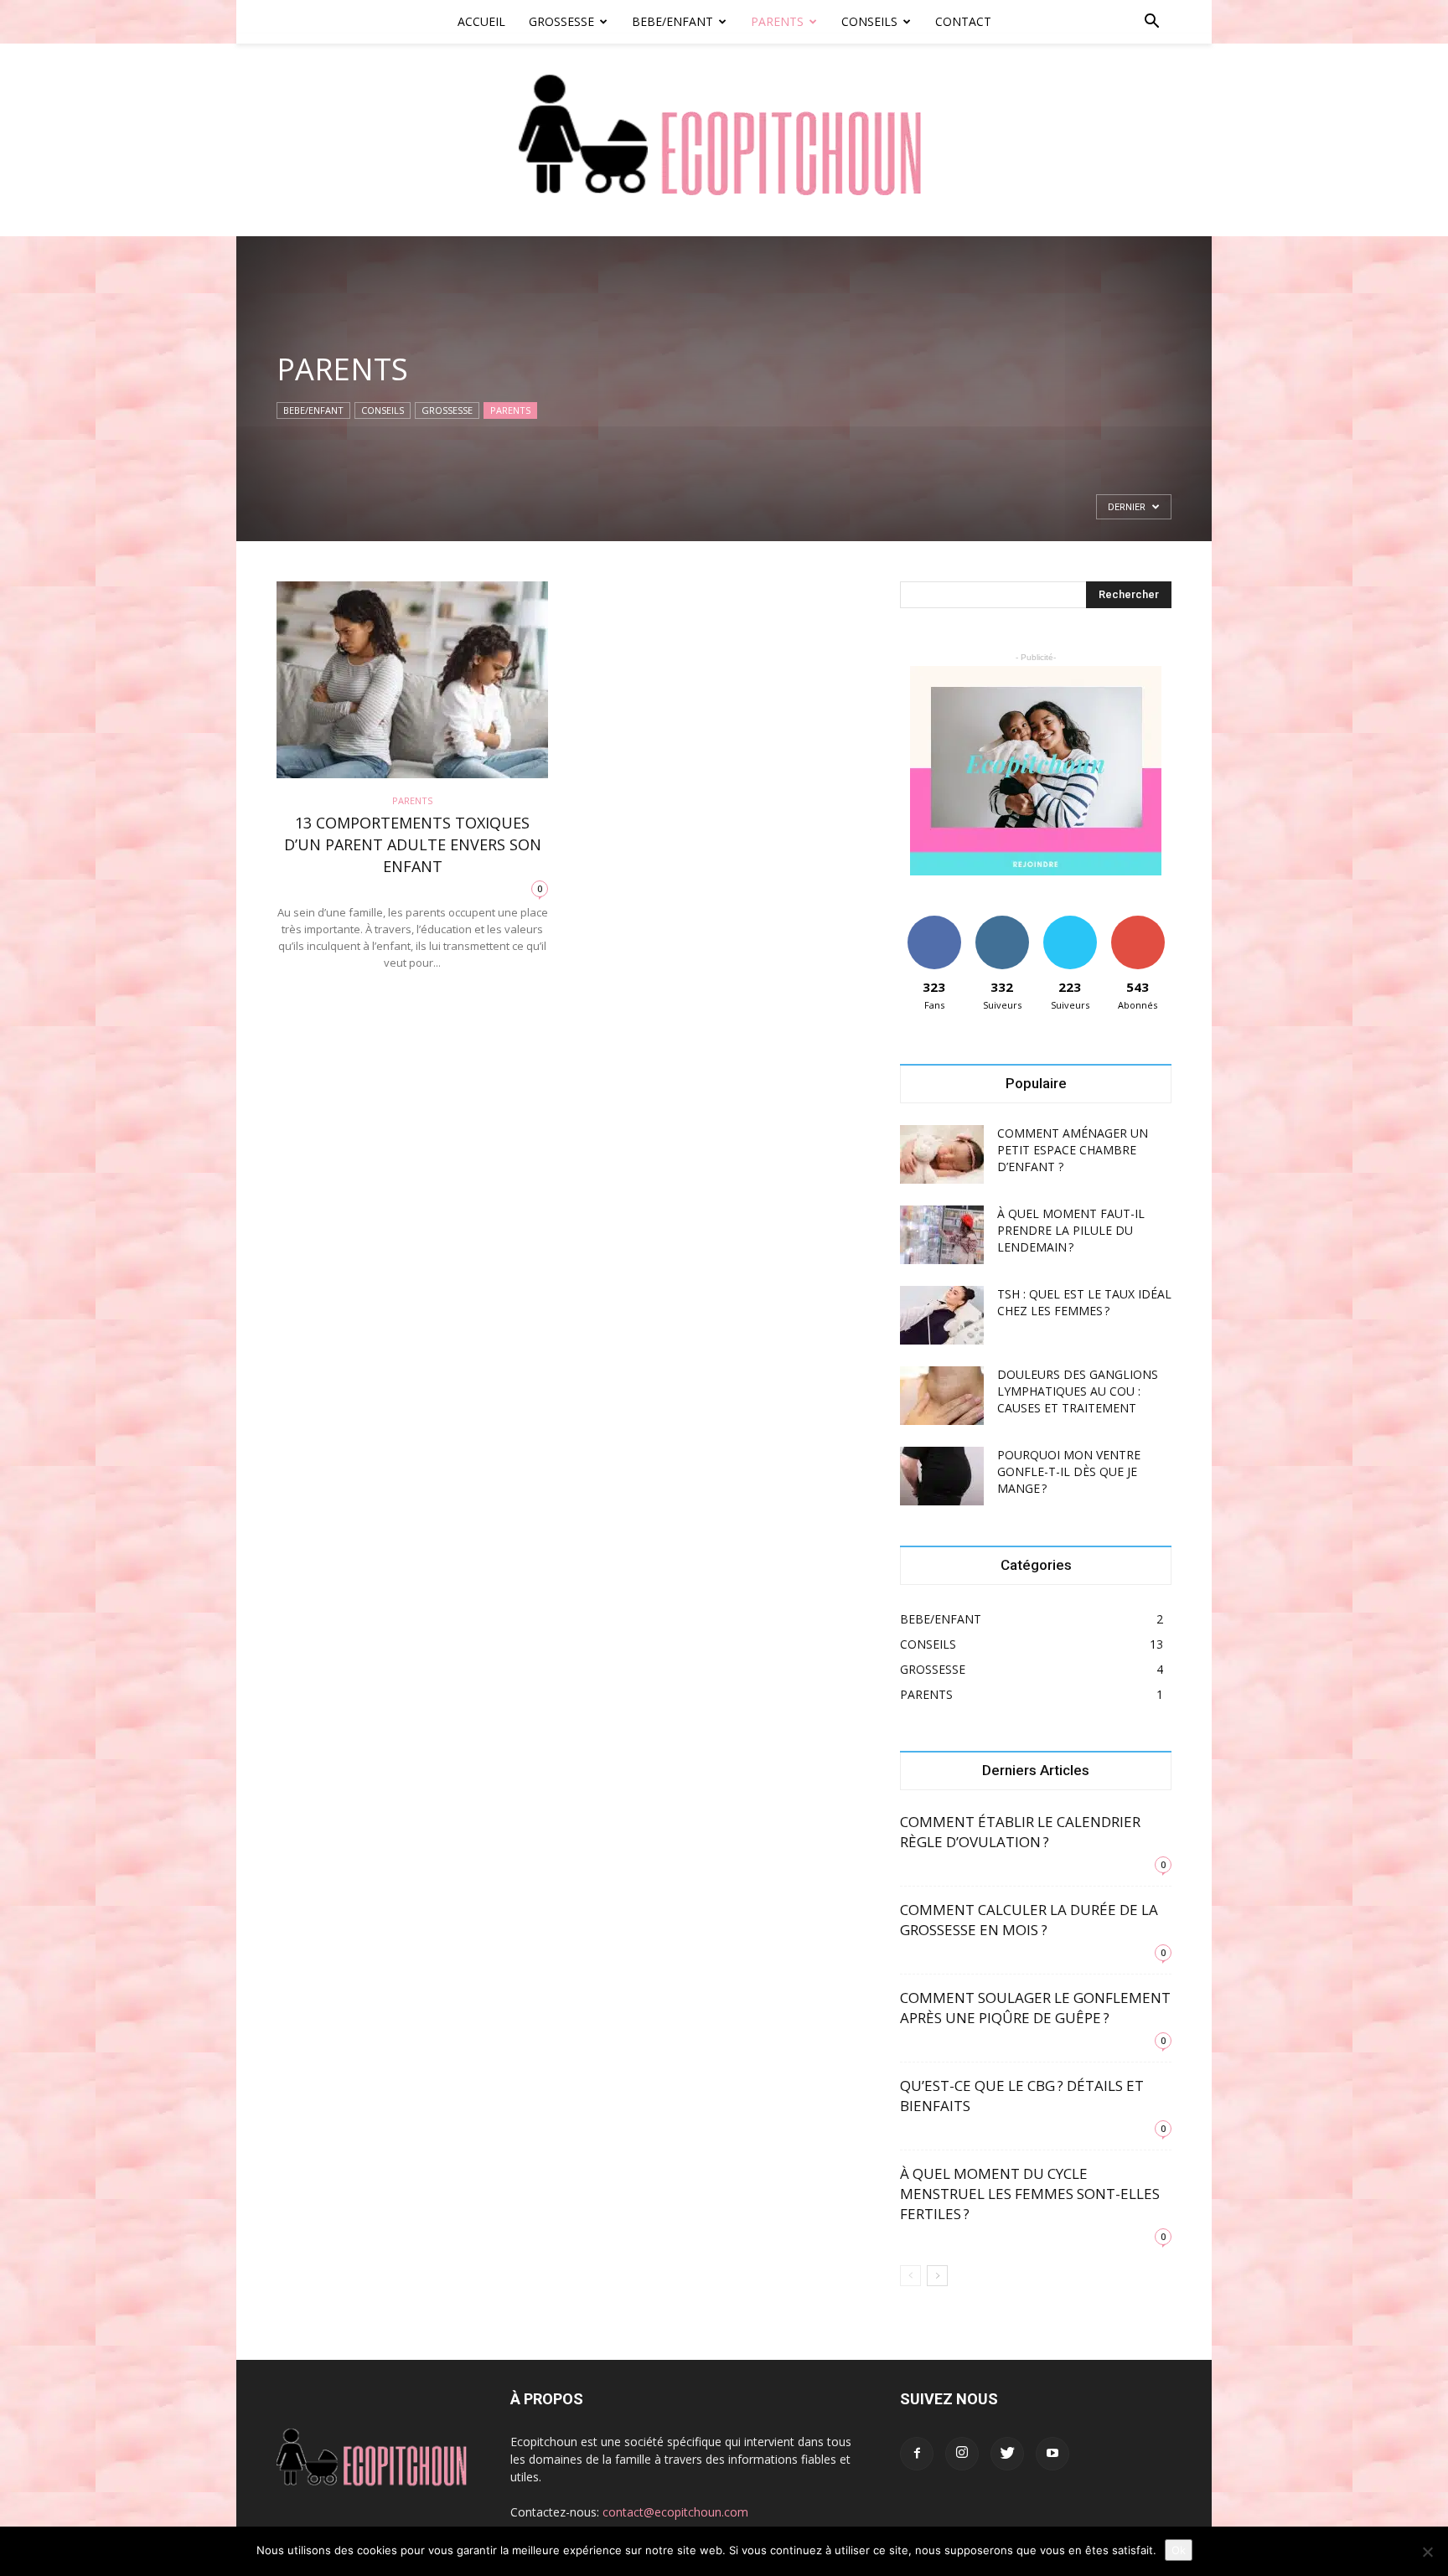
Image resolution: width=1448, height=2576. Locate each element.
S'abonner (1138, 922)
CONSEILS (869, 21)
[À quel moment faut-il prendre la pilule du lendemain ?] (942, 1235)
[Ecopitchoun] (724, 140)
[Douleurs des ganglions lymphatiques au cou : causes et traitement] (942, 1396)
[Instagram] (962, 2454)
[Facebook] (917, 2454)
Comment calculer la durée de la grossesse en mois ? (1029, 1920)
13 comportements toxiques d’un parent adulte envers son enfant (413, 844)
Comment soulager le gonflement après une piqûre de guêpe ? (1035, 2008)
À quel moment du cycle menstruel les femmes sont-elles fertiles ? (1030, 2194)
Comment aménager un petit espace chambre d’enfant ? (1073, 1150)
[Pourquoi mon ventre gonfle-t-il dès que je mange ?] (942, 1476)
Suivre (1002, 922)
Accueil (481, 21)
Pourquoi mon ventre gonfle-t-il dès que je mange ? (1069, 1471)
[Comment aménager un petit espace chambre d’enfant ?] (942, 1154)
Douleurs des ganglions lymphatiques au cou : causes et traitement (1078, 1391)
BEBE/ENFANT (672, 21)
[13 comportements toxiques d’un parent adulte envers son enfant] (412, 680)
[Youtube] (1052, 2454)
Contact (963, 21)
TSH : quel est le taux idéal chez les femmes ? (1084, 1302)
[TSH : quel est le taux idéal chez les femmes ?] (942, 1315)
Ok (1179, 2550)
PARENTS (777, 21)
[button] (1151, 23)
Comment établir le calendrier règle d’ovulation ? (1020, 1832)
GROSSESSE (561, 21)
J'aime (934, 922)
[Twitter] (1007, 2454)
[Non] (1427, 2552)
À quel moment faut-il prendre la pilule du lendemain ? (1071, 1230)
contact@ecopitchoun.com (675, 2512)
